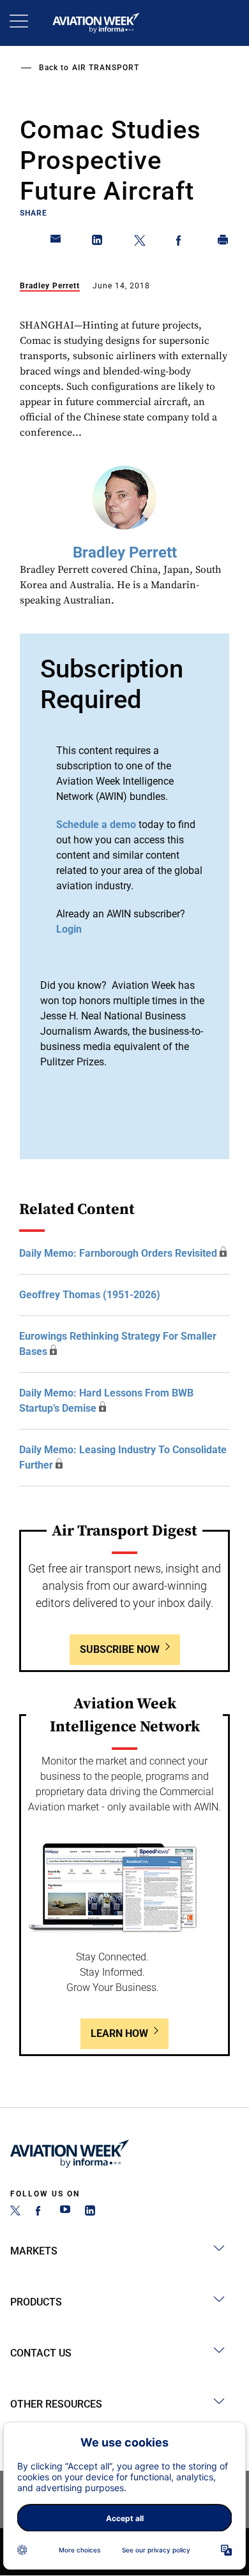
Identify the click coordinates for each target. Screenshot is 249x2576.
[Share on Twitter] (140, 242)
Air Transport (106, 68)
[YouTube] (65, 2212)
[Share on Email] (56, 242)
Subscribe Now (120, 1649)
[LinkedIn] (90, 2212)
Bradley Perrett (50, 286)
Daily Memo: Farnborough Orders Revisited (118, 1253)
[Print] (223, 242)
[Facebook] (40, 2212)
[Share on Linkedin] (98, 242)
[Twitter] (15, 2212)
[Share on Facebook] (181, 242)
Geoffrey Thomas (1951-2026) (90, 1295)
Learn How (119, 2033)
